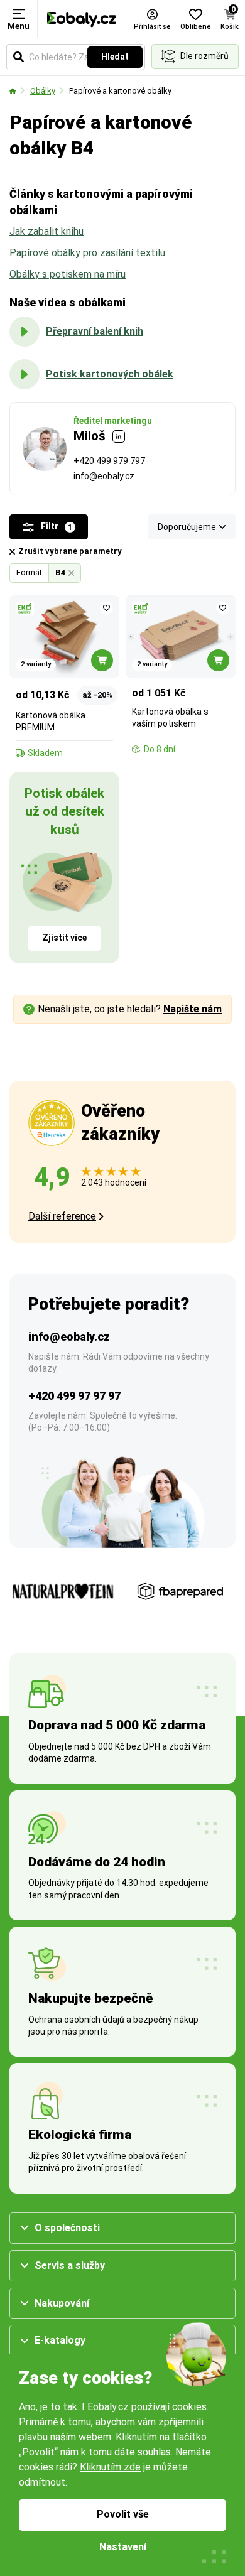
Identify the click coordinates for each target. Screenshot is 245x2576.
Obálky (43, 91)
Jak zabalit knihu (46, 231)
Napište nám (193, 1009)
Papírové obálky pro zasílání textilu (87, 253)
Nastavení (123, 2547)
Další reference (62, 1216)
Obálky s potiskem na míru (68, 274)
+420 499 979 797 (109, 461)
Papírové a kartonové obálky (120, 91)
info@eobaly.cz (104, 476)
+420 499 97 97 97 (74, 1396)
